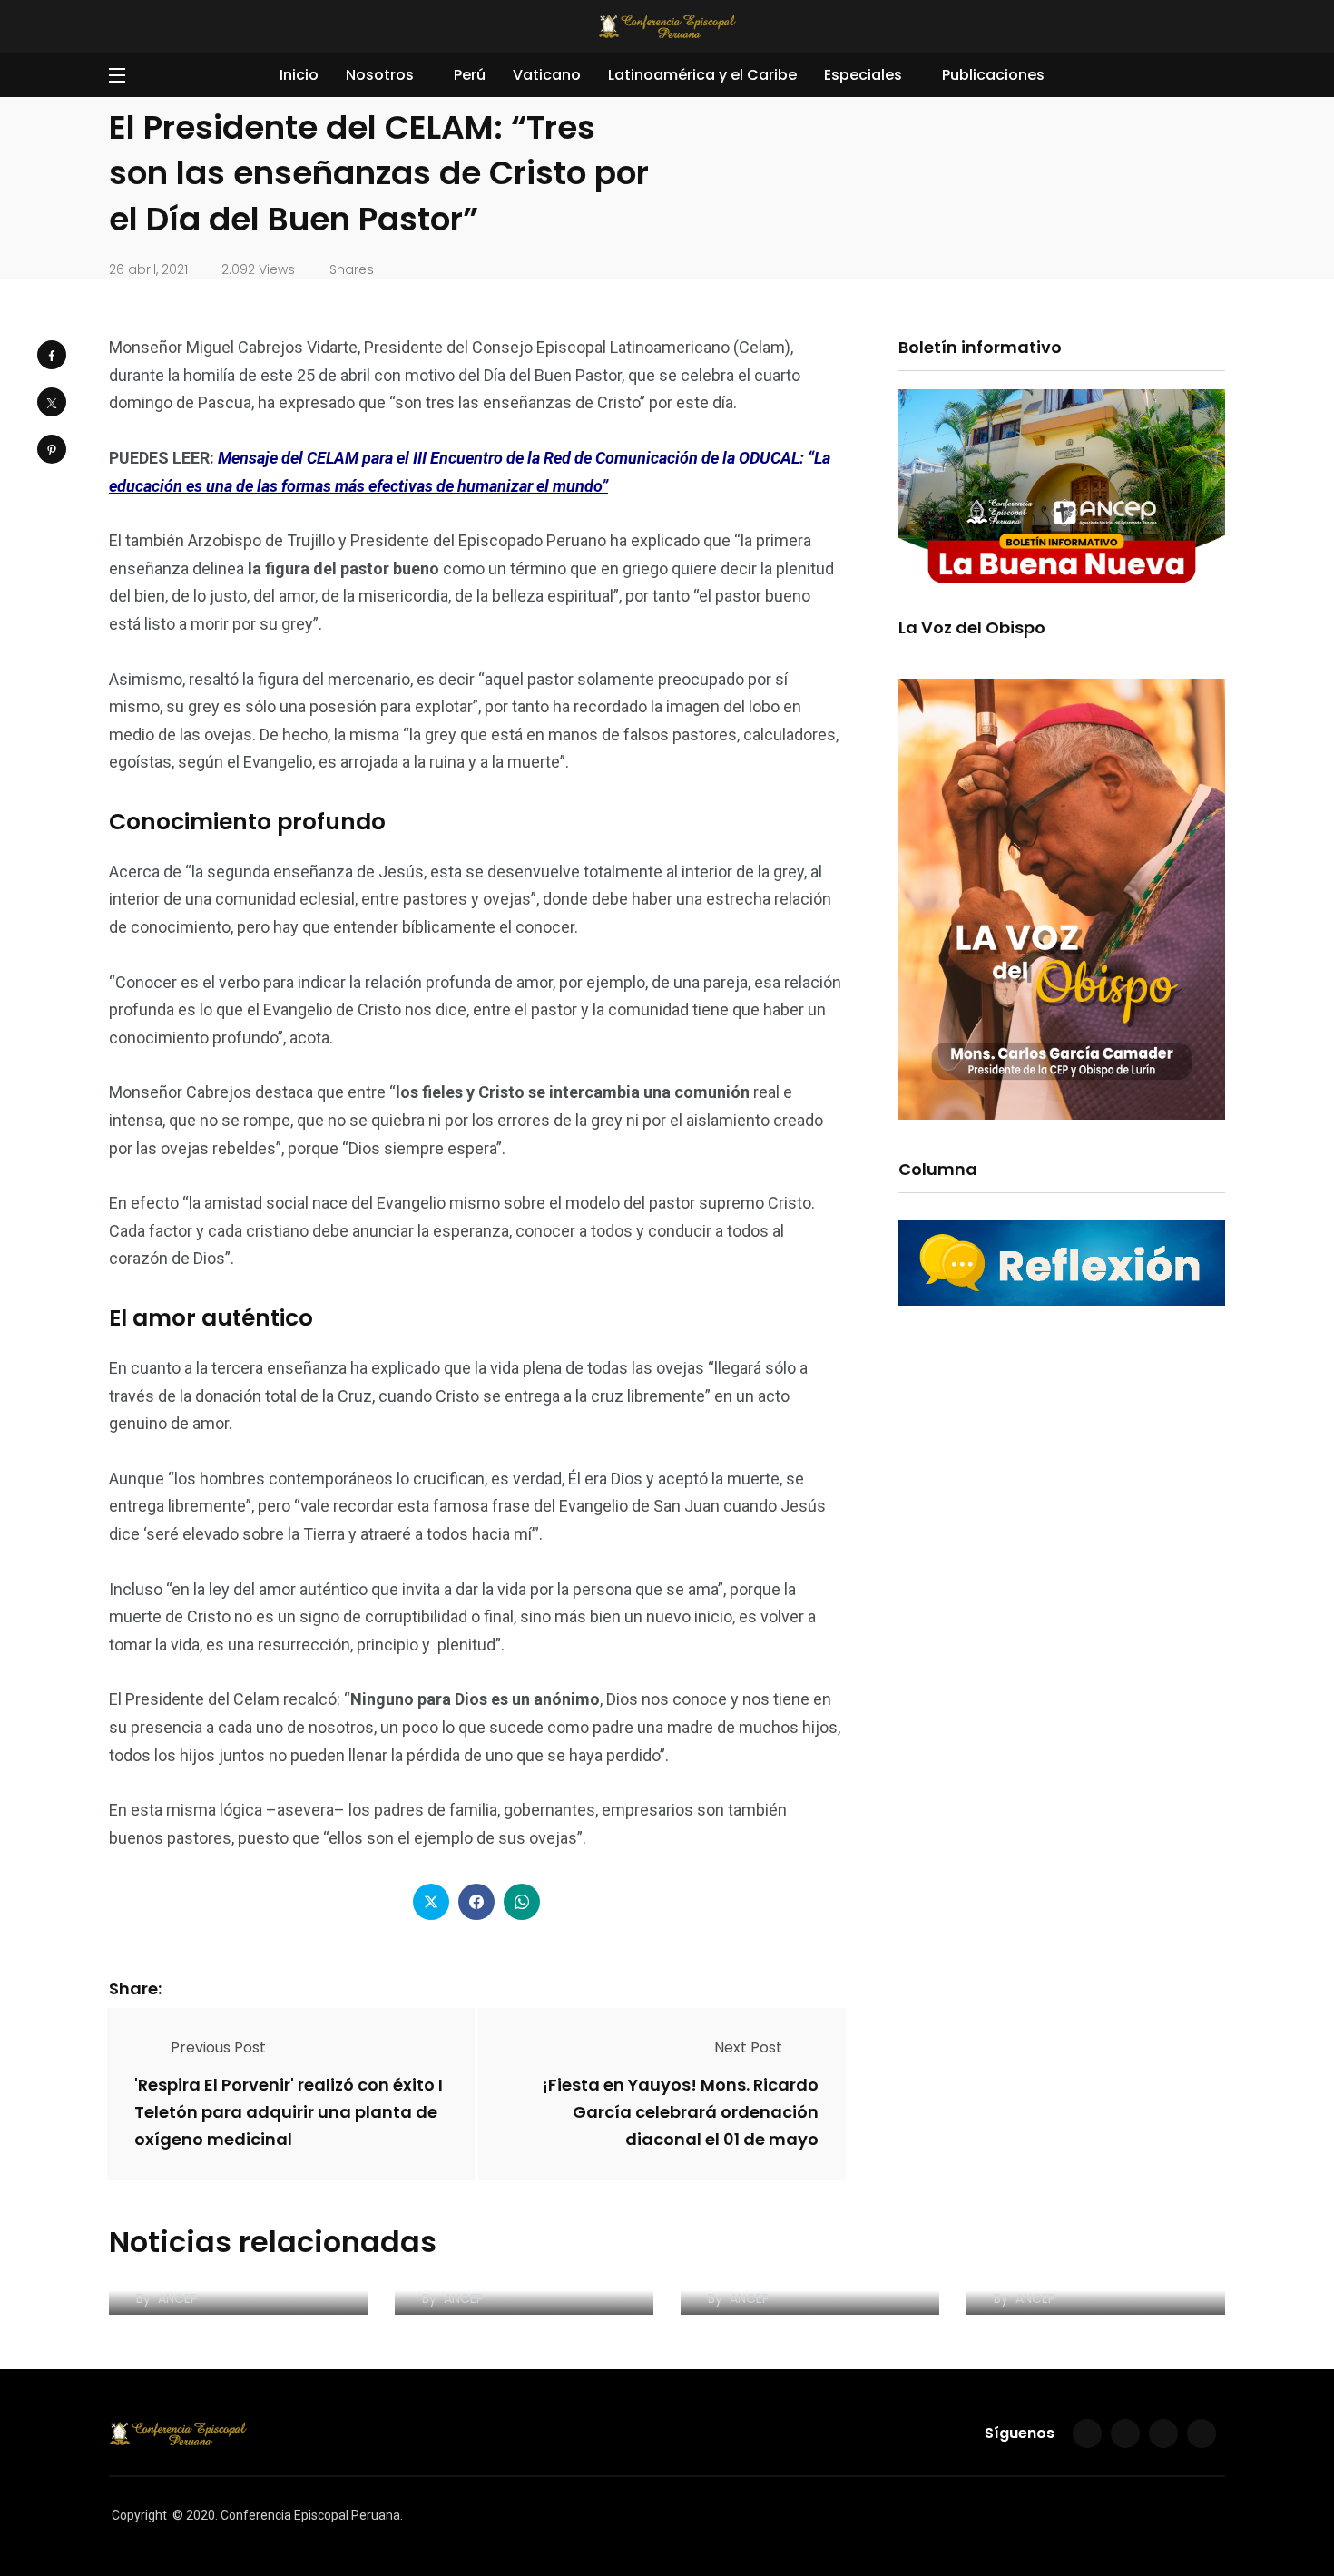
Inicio (299, 75)
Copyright (139, 2515)
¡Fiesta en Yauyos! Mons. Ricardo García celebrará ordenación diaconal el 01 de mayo (680, 2112)
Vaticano (547, 75)
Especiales (863, 75)
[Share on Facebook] (52, 355)
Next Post (748, 2047)
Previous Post (218, 2047)
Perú (470, 75)
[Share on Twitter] (52, 402)
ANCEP (178, 2298)
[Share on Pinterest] (52, 449)
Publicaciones (993, 75)
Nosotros (380, 75)
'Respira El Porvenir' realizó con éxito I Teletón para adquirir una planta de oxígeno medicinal (289, 2112)
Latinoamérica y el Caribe (702, 75)
